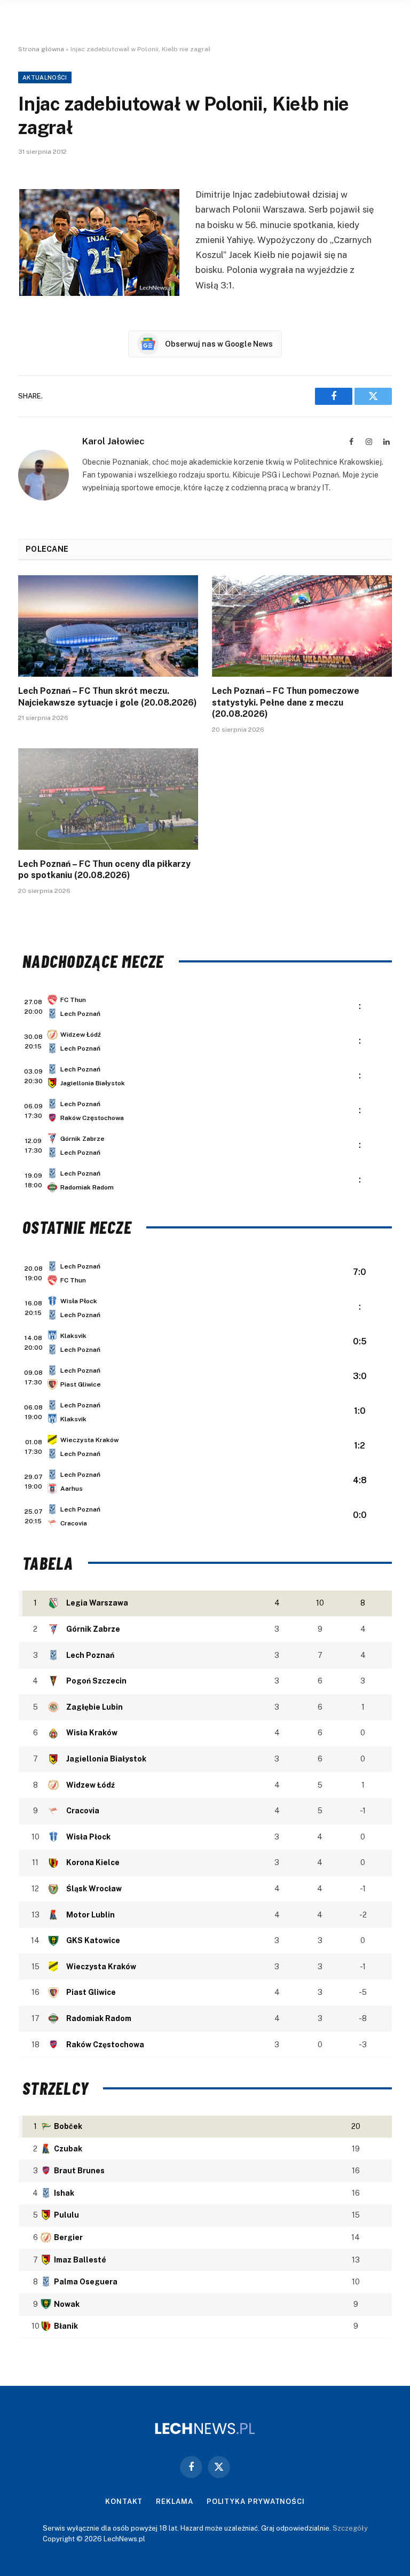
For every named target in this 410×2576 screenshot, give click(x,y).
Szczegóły (350, 2528)
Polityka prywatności (256, 2501)
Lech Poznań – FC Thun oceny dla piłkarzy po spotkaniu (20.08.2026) (104, 870)
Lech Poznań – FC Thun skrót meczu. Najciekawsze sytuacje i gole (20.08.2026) (108, 697)
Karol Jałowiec (113, 441)
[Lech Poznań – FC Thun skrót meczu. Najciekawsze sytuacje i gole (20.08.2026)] (108, 626)
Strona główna (41, 49)
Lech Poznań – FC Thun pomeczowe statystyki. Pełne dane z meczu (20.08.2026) (286, 703)
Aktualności (45, 77)
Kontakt (124, 2501)
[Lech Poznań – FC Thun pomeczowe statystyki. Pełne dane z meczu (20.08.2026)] (302, 626)
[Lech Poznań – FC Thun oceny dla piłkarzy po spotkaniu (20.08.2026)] (108, 799)
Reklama (174, 2501)
